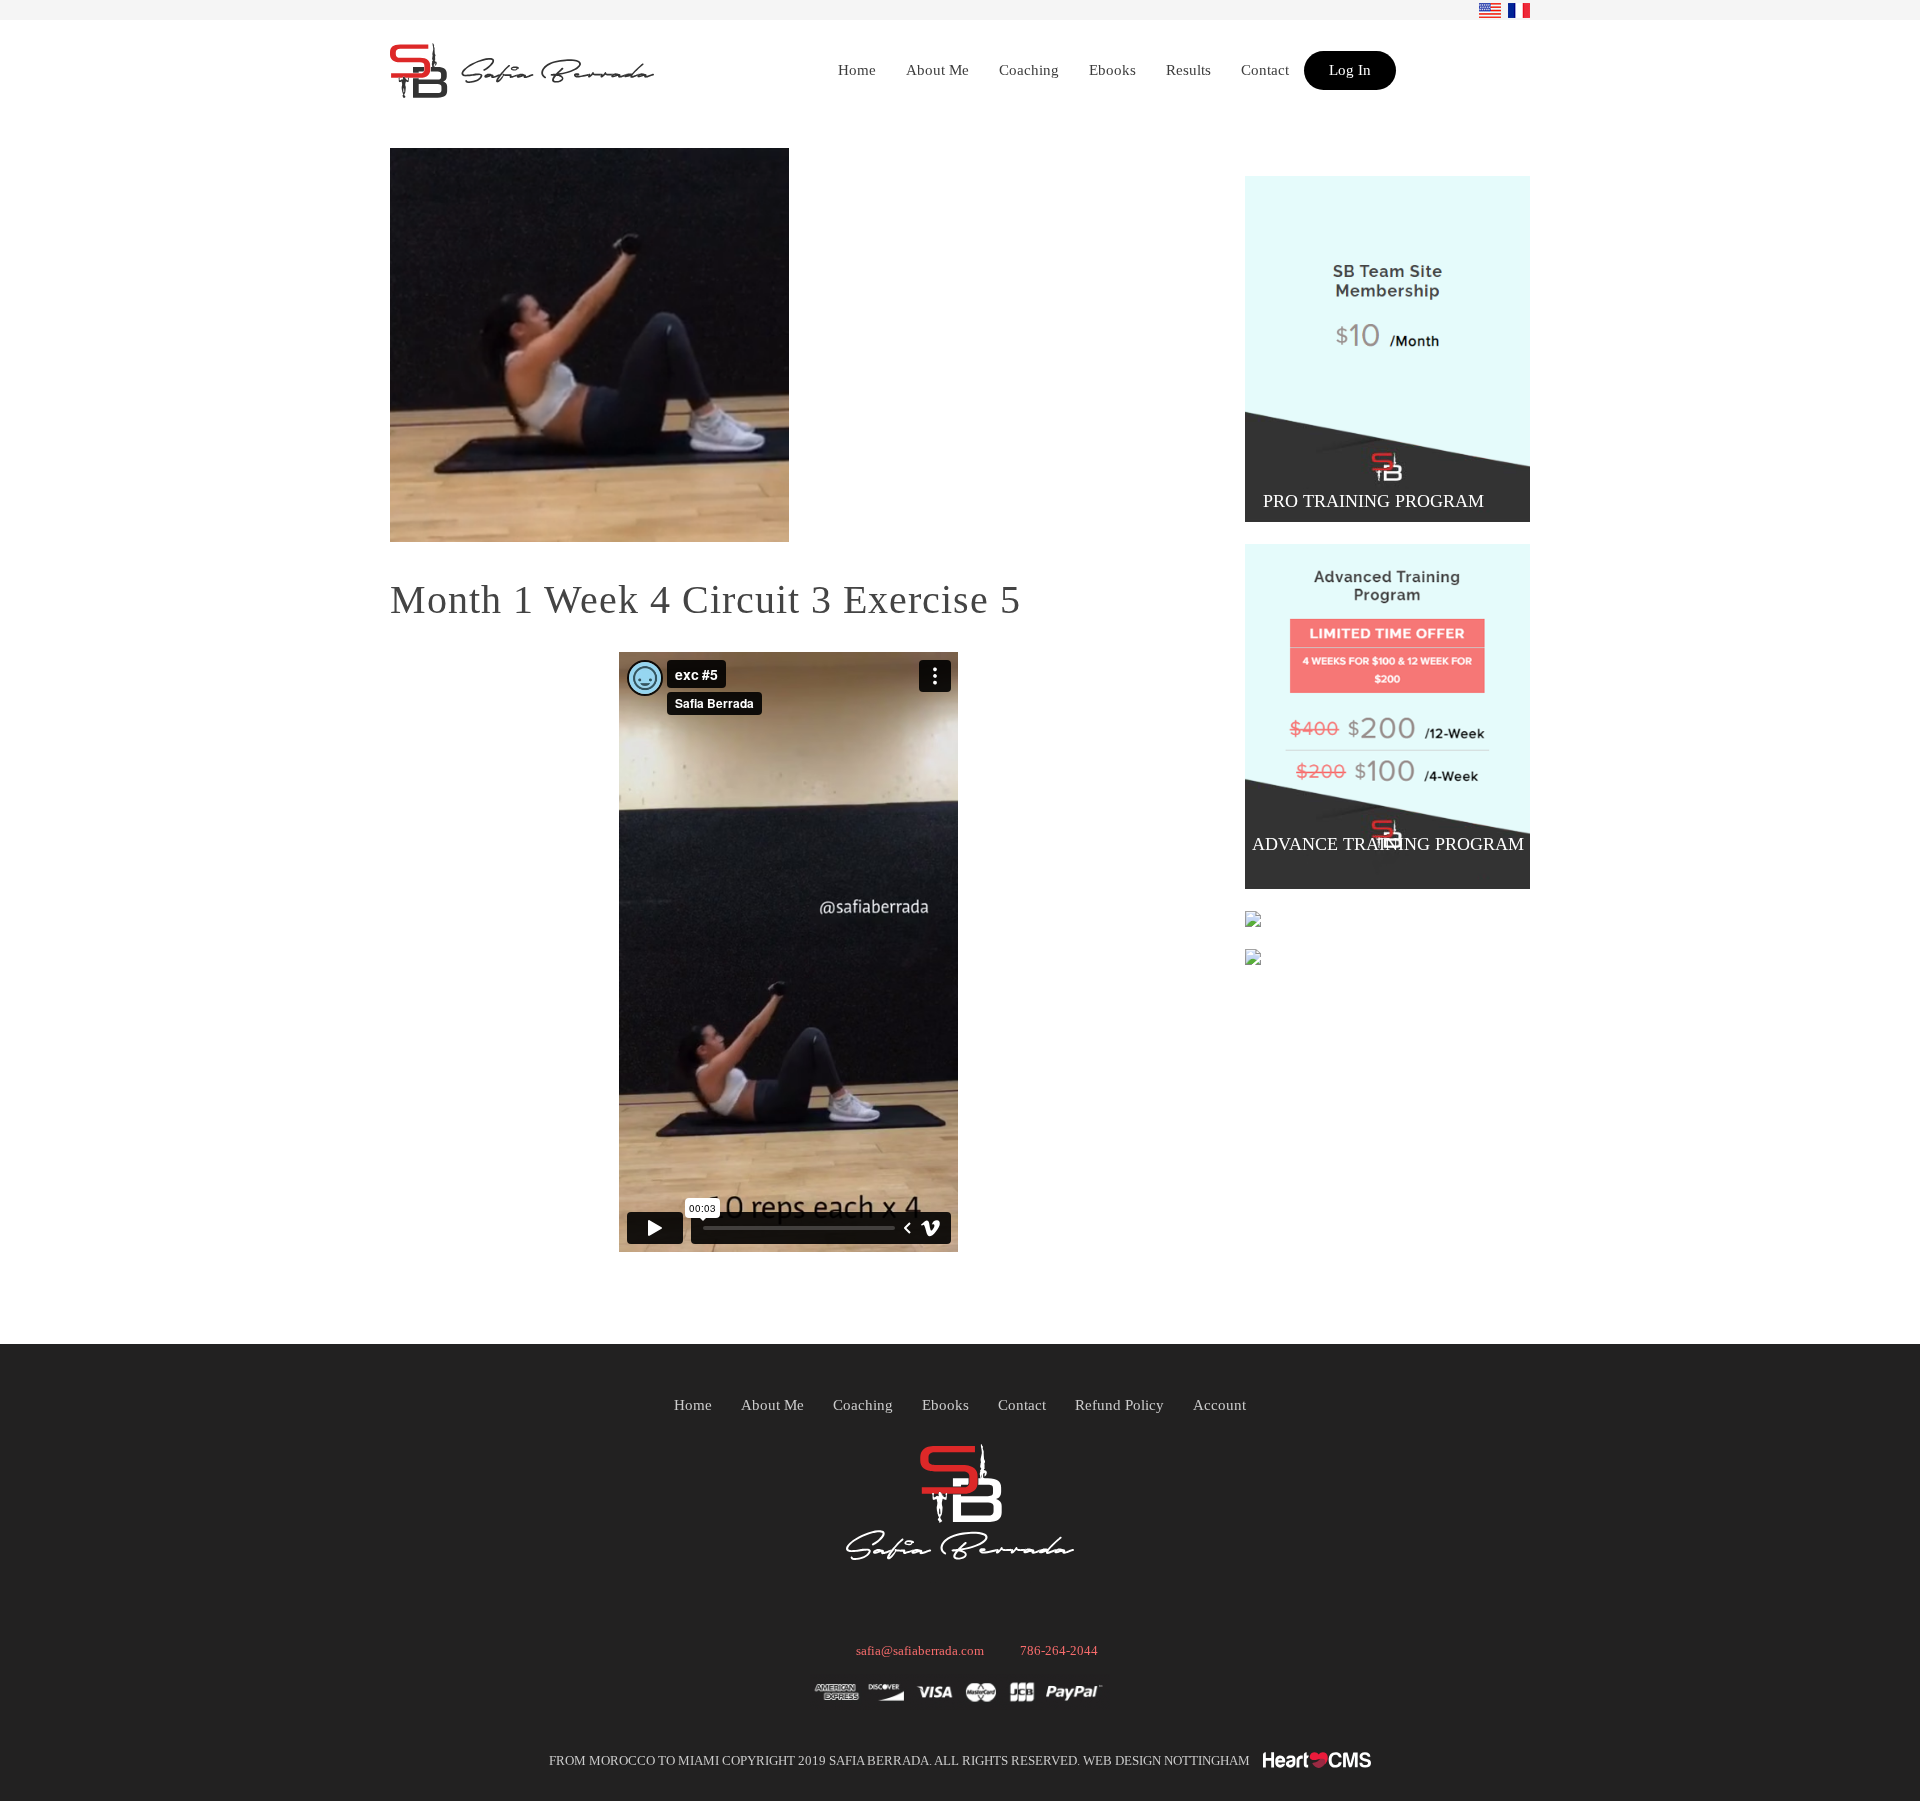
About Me (772, 1405)
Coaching (863, 1405)
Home (693, 1405)
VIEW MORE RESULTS (1376, 944)
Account (1219, 1405)
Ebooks (945, 1405)
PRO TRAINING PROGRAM (1376, 501)
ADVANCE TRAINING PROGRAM (1388, 844)
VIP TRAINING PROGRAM (1375, 906)
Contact (1022, 1405)
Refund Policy (1119, 1405)
